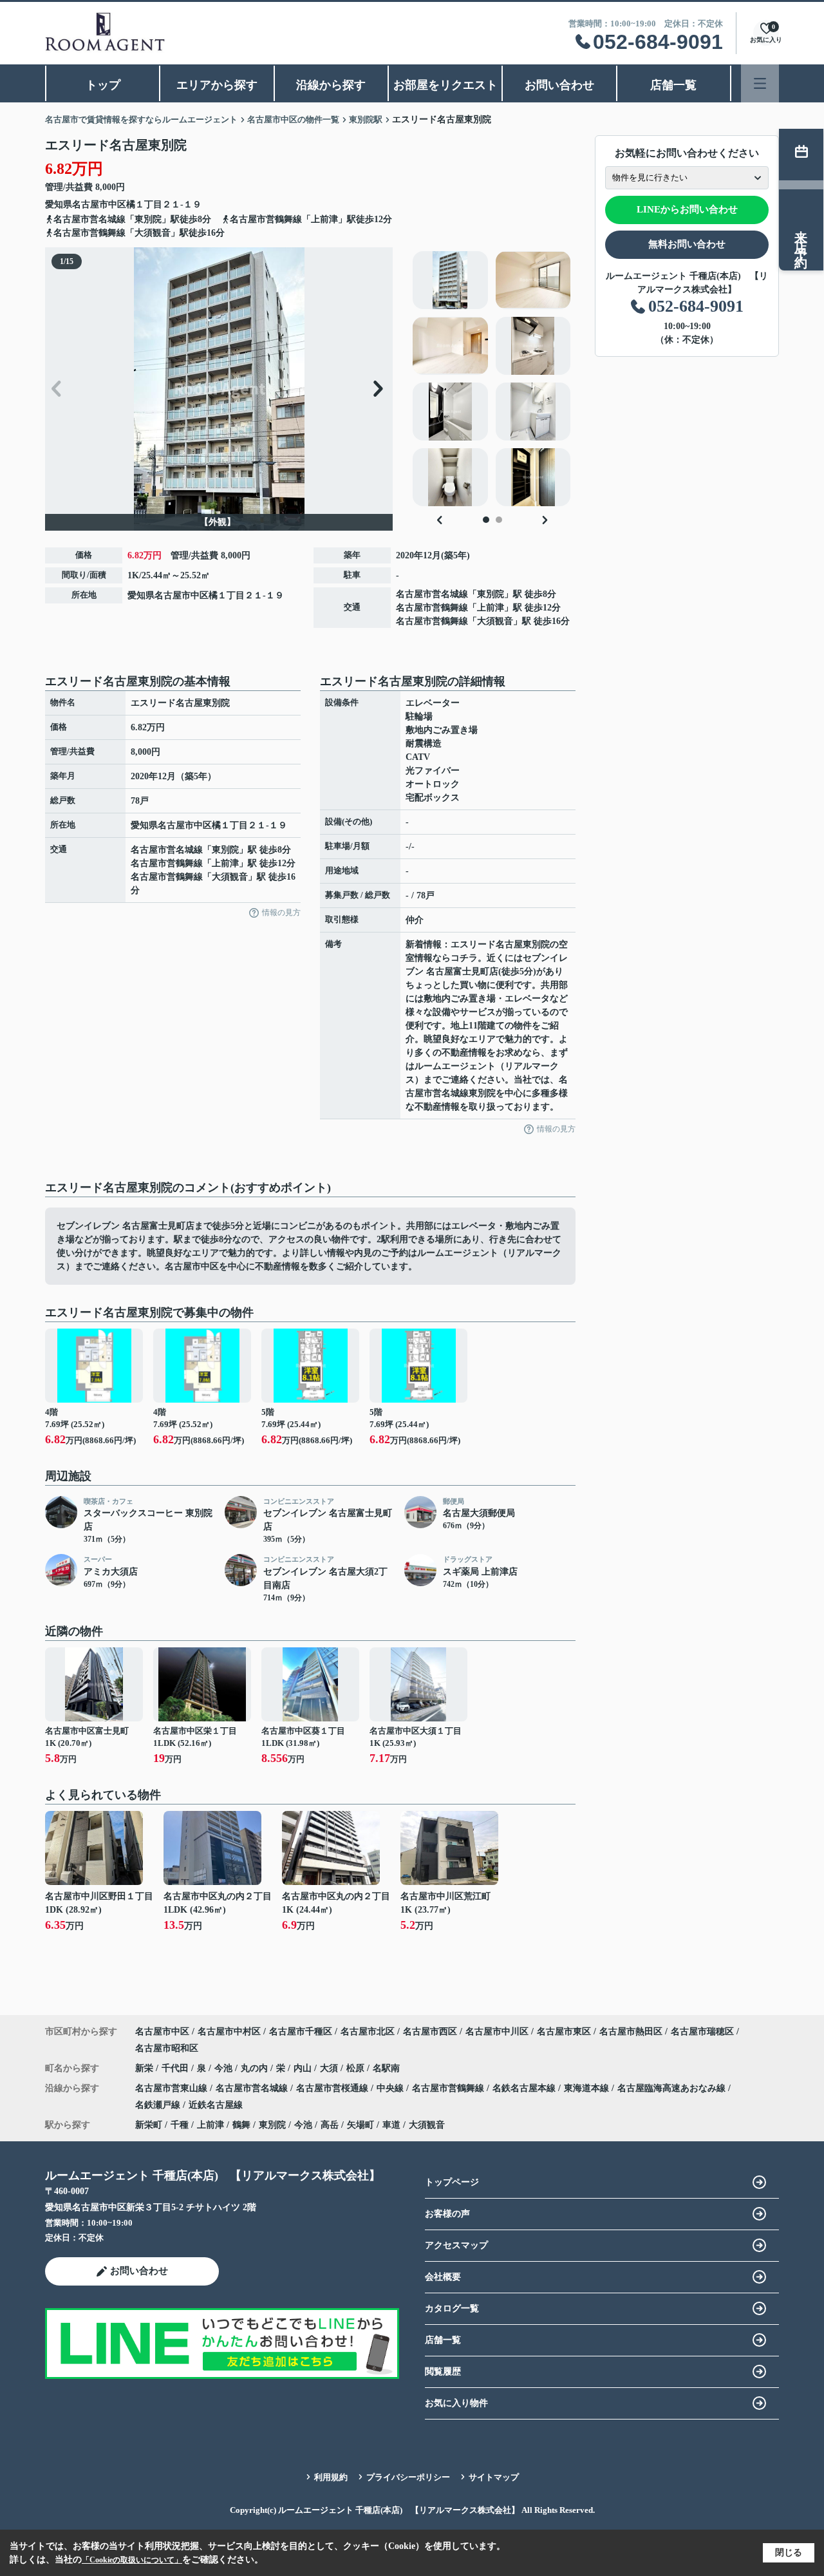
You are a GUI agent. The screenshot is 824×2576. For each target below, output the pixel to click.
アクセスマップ (456, 2245)
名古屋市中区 (99, 204)
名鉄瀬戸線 (159, 2105)
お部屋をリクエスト (445, 85)
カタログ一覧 (452, 2308)
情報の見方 (281, 913)
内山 (304, 2068)
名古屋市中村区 (229, 2031)
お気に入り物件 (456, 2403)
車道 (391, 2125)
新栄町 (149, 2125)
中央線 (391, 2088)
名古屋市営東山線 (173, 2088)
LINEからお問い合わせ (687, 209)
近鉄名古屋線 (216, 2105)
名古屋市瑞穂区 (702, 2031)
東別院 (491, 594)
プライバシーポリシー (408, 2477)
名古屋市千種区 (301, 2031)
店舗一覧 (673, 85)
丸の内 (256, 2068)
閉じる (789, 2552)
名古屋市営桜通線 (333, 2088)
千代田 (176, 2068)
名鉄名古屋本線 (525, 2088)
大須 (330, 2068)
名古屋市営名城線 (432, 594)
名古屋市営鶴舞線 (432, 608)
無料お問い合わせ (687, 244)
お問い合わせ (559, 85)
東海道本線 (588, 2088)
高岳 (330, 2125)
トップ (103, 85)
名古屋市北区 (368, 2031)
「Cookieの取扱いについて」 (132, 2560)
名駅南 (386, 2068)
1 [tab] (486, 520)
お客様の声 (447, 2214)
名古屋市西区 (430, 2031)
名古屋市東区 (564, 2031)
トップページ (452, 2182)
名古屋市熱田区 (631, 2031)
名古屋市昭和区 (167, 2048)
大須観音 (495, 621)
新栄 (145, 2068)
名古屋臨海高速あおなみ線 (673, 2088)
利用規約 (331, 2477)
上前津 (491, 608)
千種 (180, 2125)
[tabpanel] (492, 379)
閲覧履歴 (443, 2372)
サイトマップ (494, 2477)
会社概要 (443, 2277)
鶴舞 (241, 2125)
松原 (357, 2068)
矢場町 (360, 2125)
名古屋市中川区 (497, 2031)
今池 (225, 2068)
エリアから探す (217, 85)
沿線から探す (331, 85)
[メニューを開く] (760, 83)
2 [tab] (499, 520)
